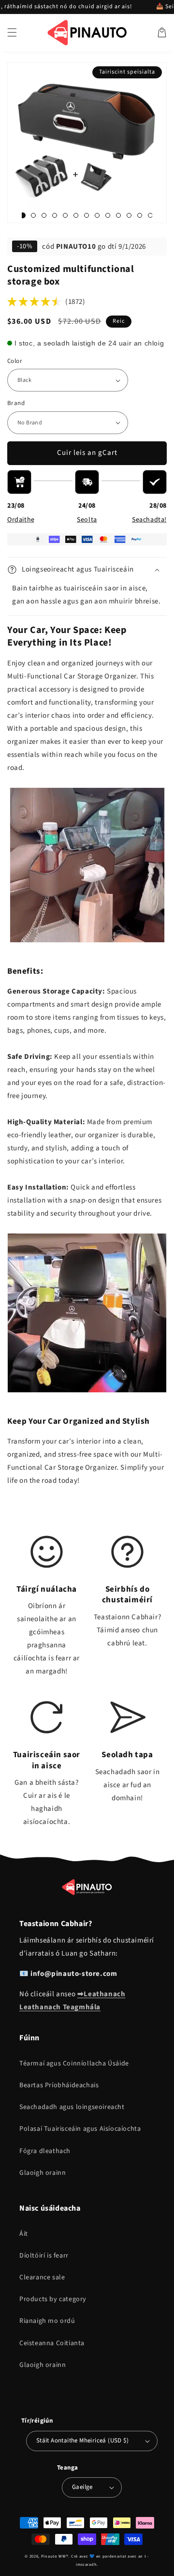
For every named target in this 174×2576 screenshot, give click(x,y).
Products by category (53, 2299)
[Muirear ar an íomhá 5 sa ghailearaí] (55, 215)
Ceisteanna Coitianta (52, 2343)
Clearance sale (42, 2277)
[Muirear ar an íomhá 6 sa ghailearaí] (65, 215)
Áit (24, 2234)
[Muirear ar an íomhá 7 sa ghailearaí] (76, 215)
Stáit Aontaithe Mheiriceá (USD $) (82, 2440)
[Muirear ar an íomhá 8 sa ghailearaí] (87, 215)
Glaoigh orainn (43, 2173)
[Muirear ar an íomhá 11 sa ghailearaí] (108, 215)
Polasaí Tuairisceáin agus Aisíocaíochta (80, 2129)
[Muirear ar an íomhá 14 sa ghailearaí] (140, 215)
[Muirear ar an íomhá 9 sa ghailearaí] (97, 215)
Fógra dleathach (45, 2151)
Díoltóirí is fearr (44, 2256)
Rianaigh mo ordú (47, 2321)
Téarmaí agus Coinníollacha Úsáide (74, 2064)
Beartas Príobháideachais (59, 2085)
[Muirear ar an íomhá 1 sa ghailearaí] (23, 215)
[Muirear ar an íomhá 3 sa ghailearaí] (33, 215)
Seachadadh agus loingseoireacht (72, 2107)
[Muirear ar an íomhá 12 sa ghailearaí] (118, 215)
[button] (12, 32)
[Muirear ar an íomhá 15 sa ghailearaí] (150, 215)
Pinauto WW (54, 2556)
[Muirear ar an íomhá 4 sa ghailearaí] (44, 215)
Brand (16, 403)
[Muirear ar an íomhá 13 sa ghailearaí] (129, 215)
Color (15, 361)
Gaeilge (82, 2487)
